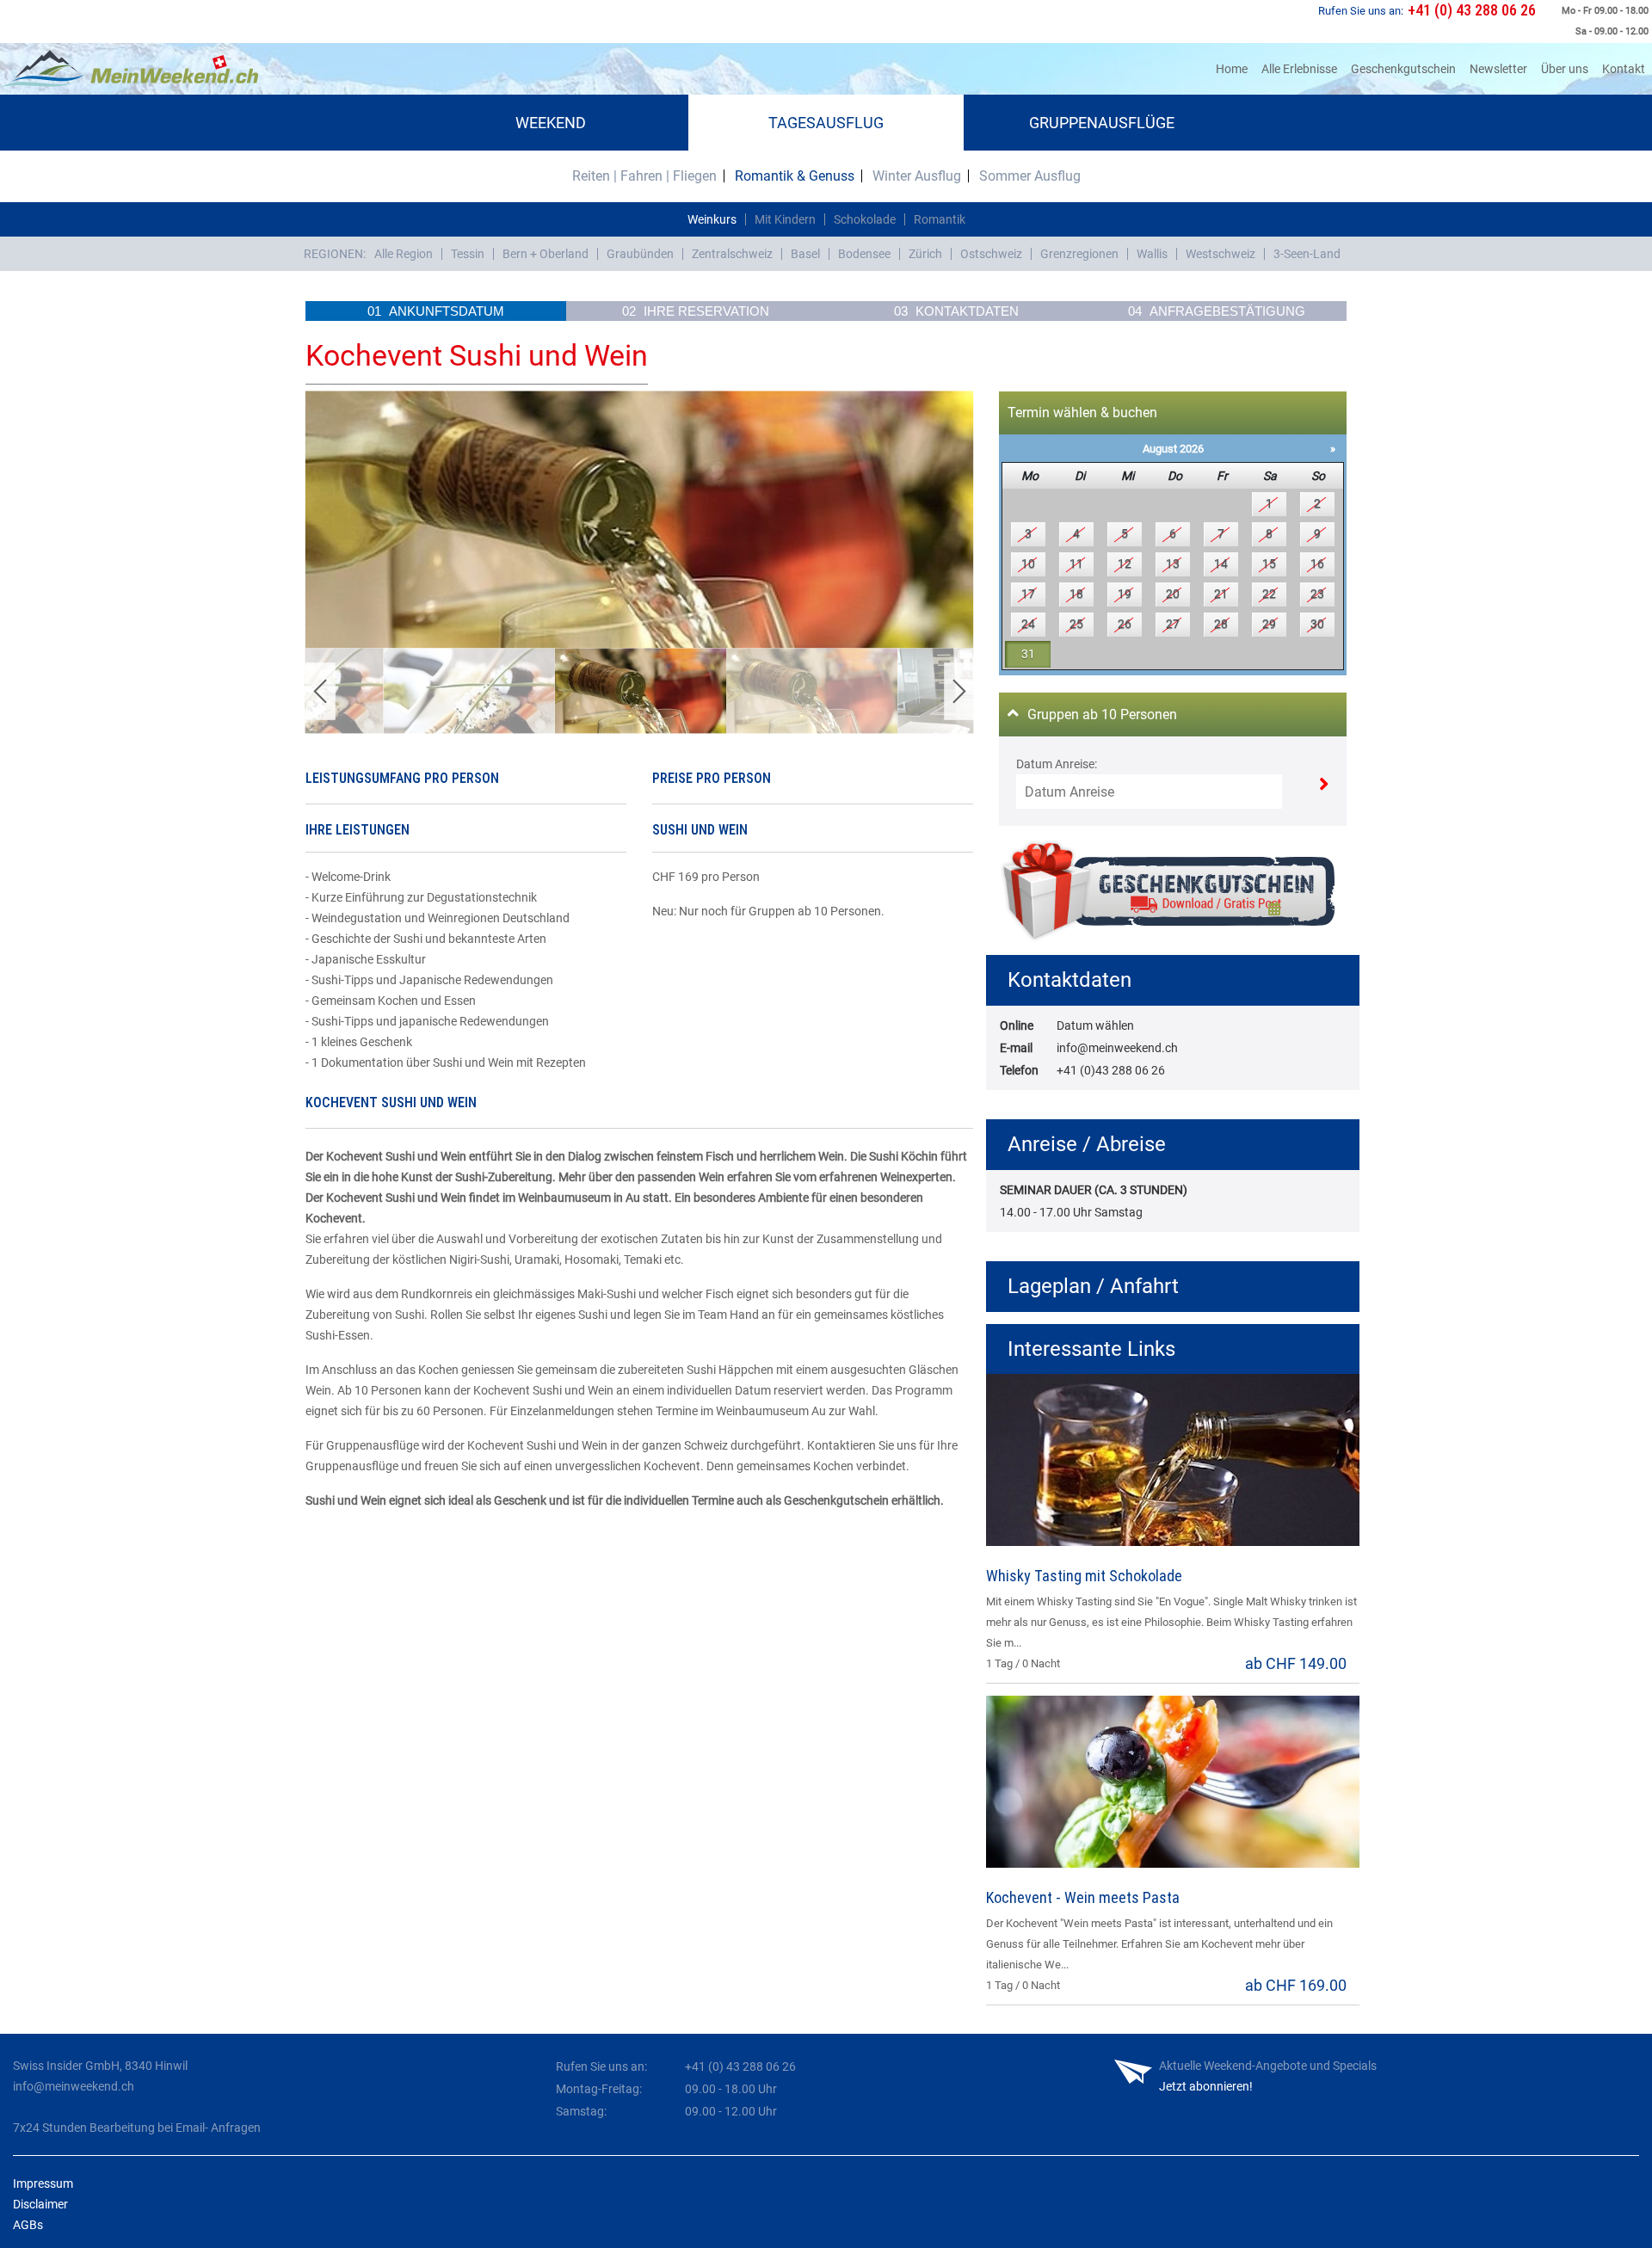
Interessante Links (1091, 1349)
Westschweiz (1221, 254)
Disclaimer (40, 2204)
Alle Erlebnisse (1299, 69)
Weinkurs (712, 219)
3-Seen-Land (1307, 254)
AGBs (28, 2225)
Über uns (1565, 69)
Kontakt (1624, 69)
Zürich (925, 254)
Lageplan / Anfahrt (1093, 1286)
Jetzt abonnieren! (1206, 2086)
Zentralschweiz (732, 254)
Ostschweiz (991, 254)
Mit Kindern (785, 219)
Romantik (940, 219)
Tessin (468, 254)
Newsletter (1498, 69)
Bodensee (864, 254)
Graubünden (640, 254)
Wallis (1152, 254)
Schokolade (865, 219)
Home (1235, 68)
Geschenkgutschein (1403, 69)
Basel (805, 254)
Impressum (43, 2183)
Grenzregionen (1079, 254)
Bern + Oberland (546, 254)
